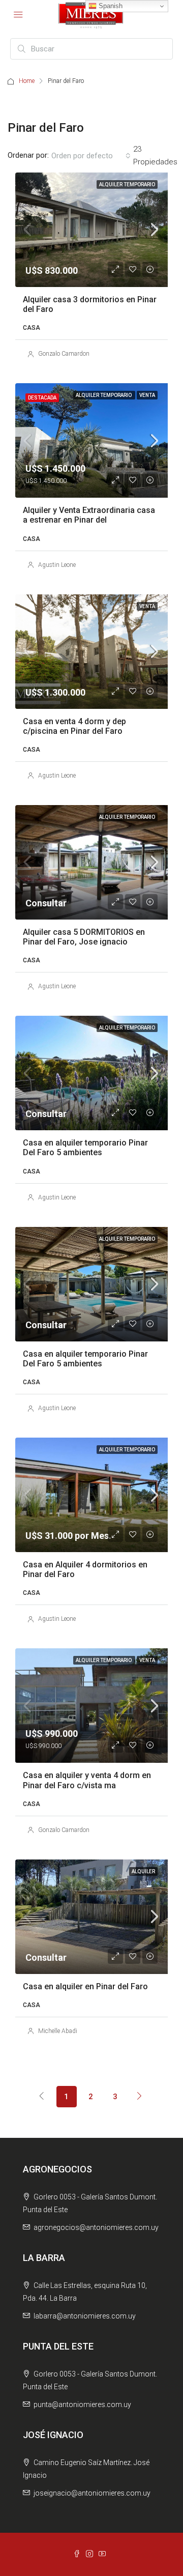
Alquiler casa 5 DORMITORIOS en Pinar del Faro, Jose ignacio (84, 937)
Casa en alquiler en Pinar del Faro (85, 1986)
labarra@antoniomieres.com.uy (85, 2316)
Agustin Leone (57, 565)
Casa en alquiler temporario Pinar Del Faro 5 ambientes (85, 1148)
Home (27, 81)
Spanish (110, 6)
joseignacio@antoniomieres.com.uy (92, 2493)
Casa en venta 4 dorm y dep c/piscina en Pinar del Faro (74, 726)
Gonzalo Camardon (64, 354)
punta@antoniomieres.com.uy (82, 2405)
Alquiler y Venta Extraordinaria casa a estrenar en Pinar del (89, 515)
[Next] (140, 2096)
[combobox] (91, 156)
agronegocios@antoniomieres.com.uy (96, 2227)
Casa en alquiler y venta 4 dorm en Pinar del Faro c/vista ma (87, 1780)
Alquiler (143, 1871)
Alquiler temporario (127, 184)
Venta (147, 395)
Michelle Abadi (58, 2031)
